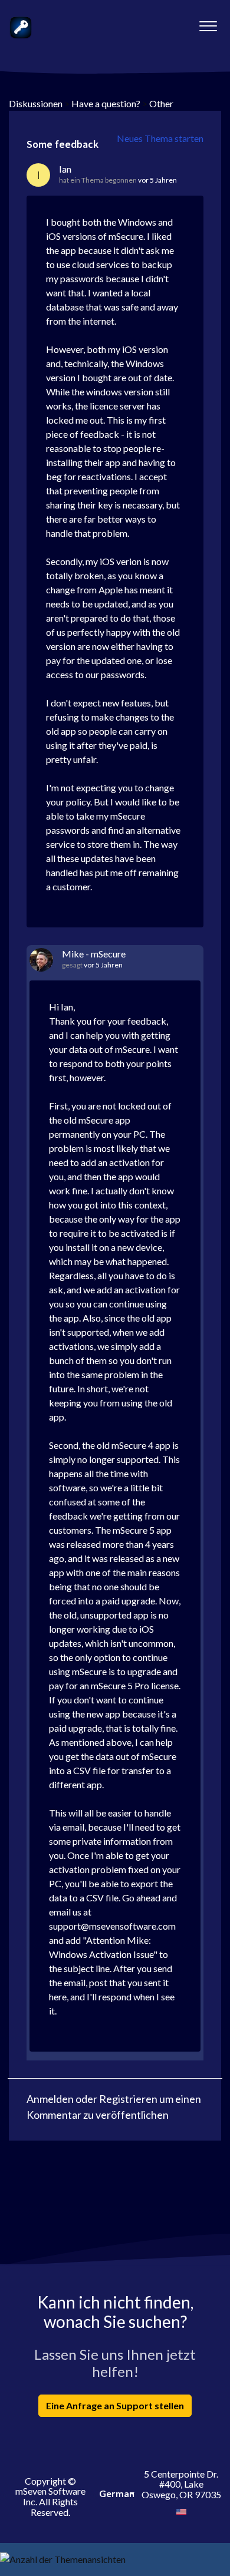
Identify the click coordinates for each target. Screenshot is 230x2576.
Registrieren (128, 2099)
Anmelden (50, 2099)
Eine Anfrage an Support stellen (115, 2405)
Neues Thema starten (160, 138)
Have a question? (106, 103)
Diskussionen (36, 103)
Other (161, 103)
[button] (208, 23)
